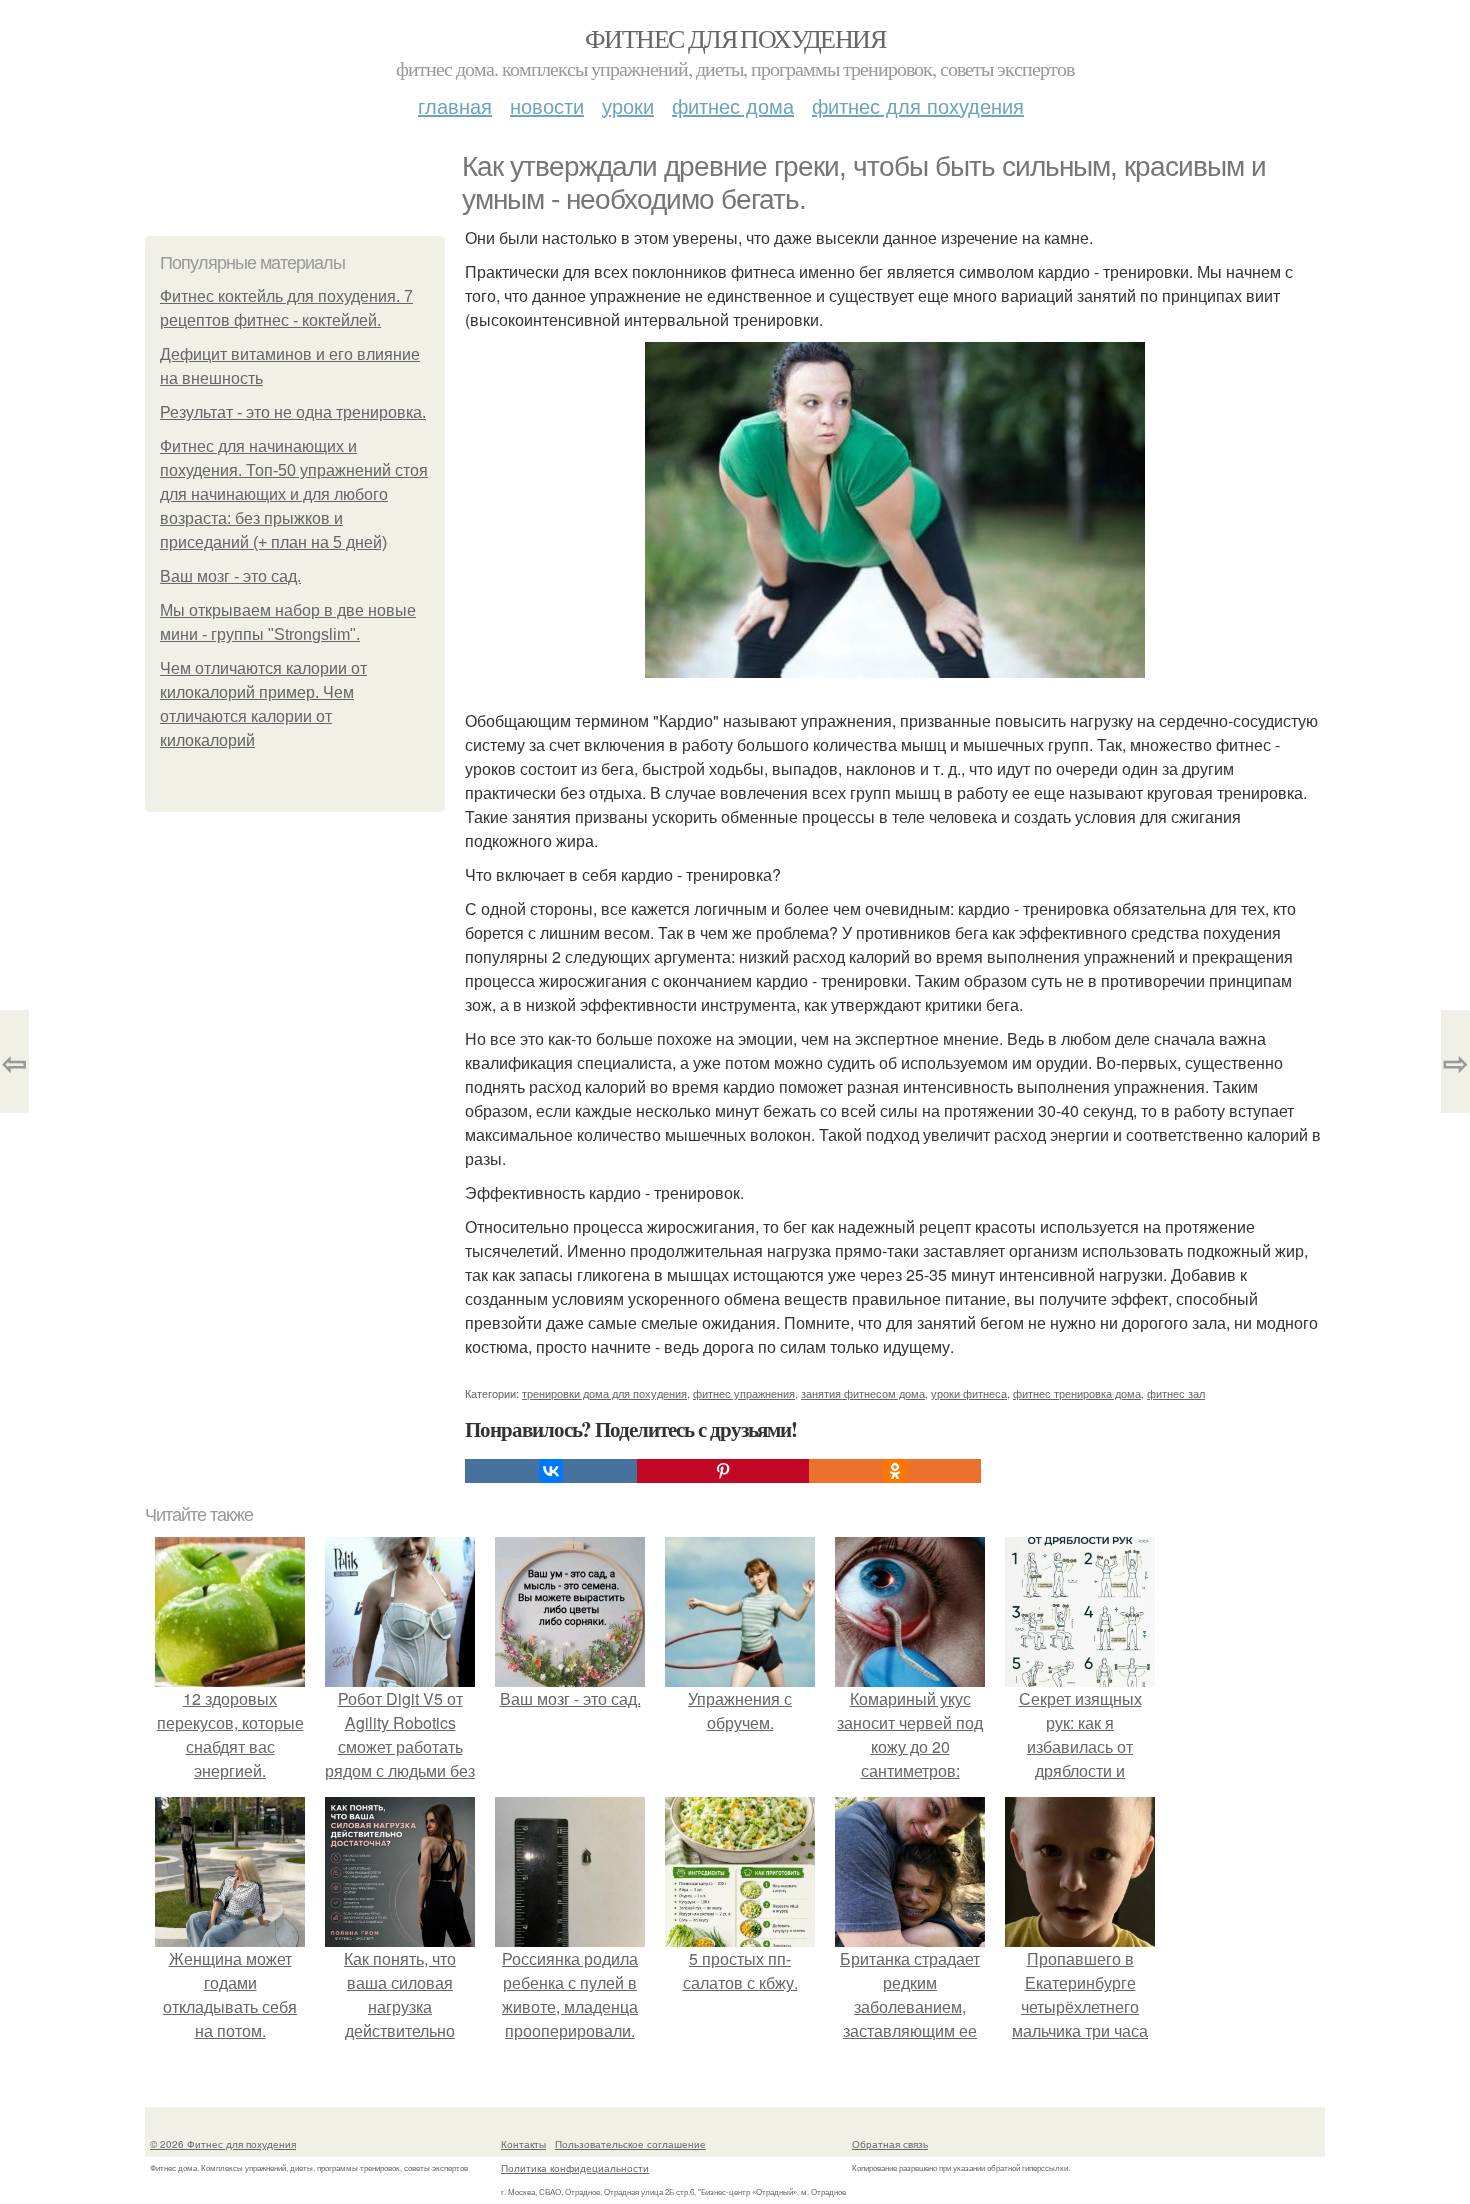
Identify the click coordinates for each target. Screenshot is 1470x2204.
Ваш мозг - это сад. (230, 576)
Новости (547, 105)
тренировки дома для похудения (604, 1393)
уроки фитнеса (969, 1393)
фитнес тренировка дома (1077, 1393)
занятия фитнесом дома (863, 1393)
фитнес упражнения (744, 1393)
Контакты (523, 2144)
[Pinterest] (723, 1471)
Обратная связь (890, 2144)
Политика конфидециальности (575, 2168)
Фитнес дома (733, 105)
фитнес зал (1176, 1393)
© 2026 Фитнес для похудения (223, 2144)
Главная (455, 105)
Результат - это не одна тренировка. (293, 412)
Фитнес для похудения (735, 38)
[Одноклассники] (895, 1471)
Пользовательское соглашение (630, 2144)
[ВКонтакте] (551, 1471)
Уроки (628, 105)
